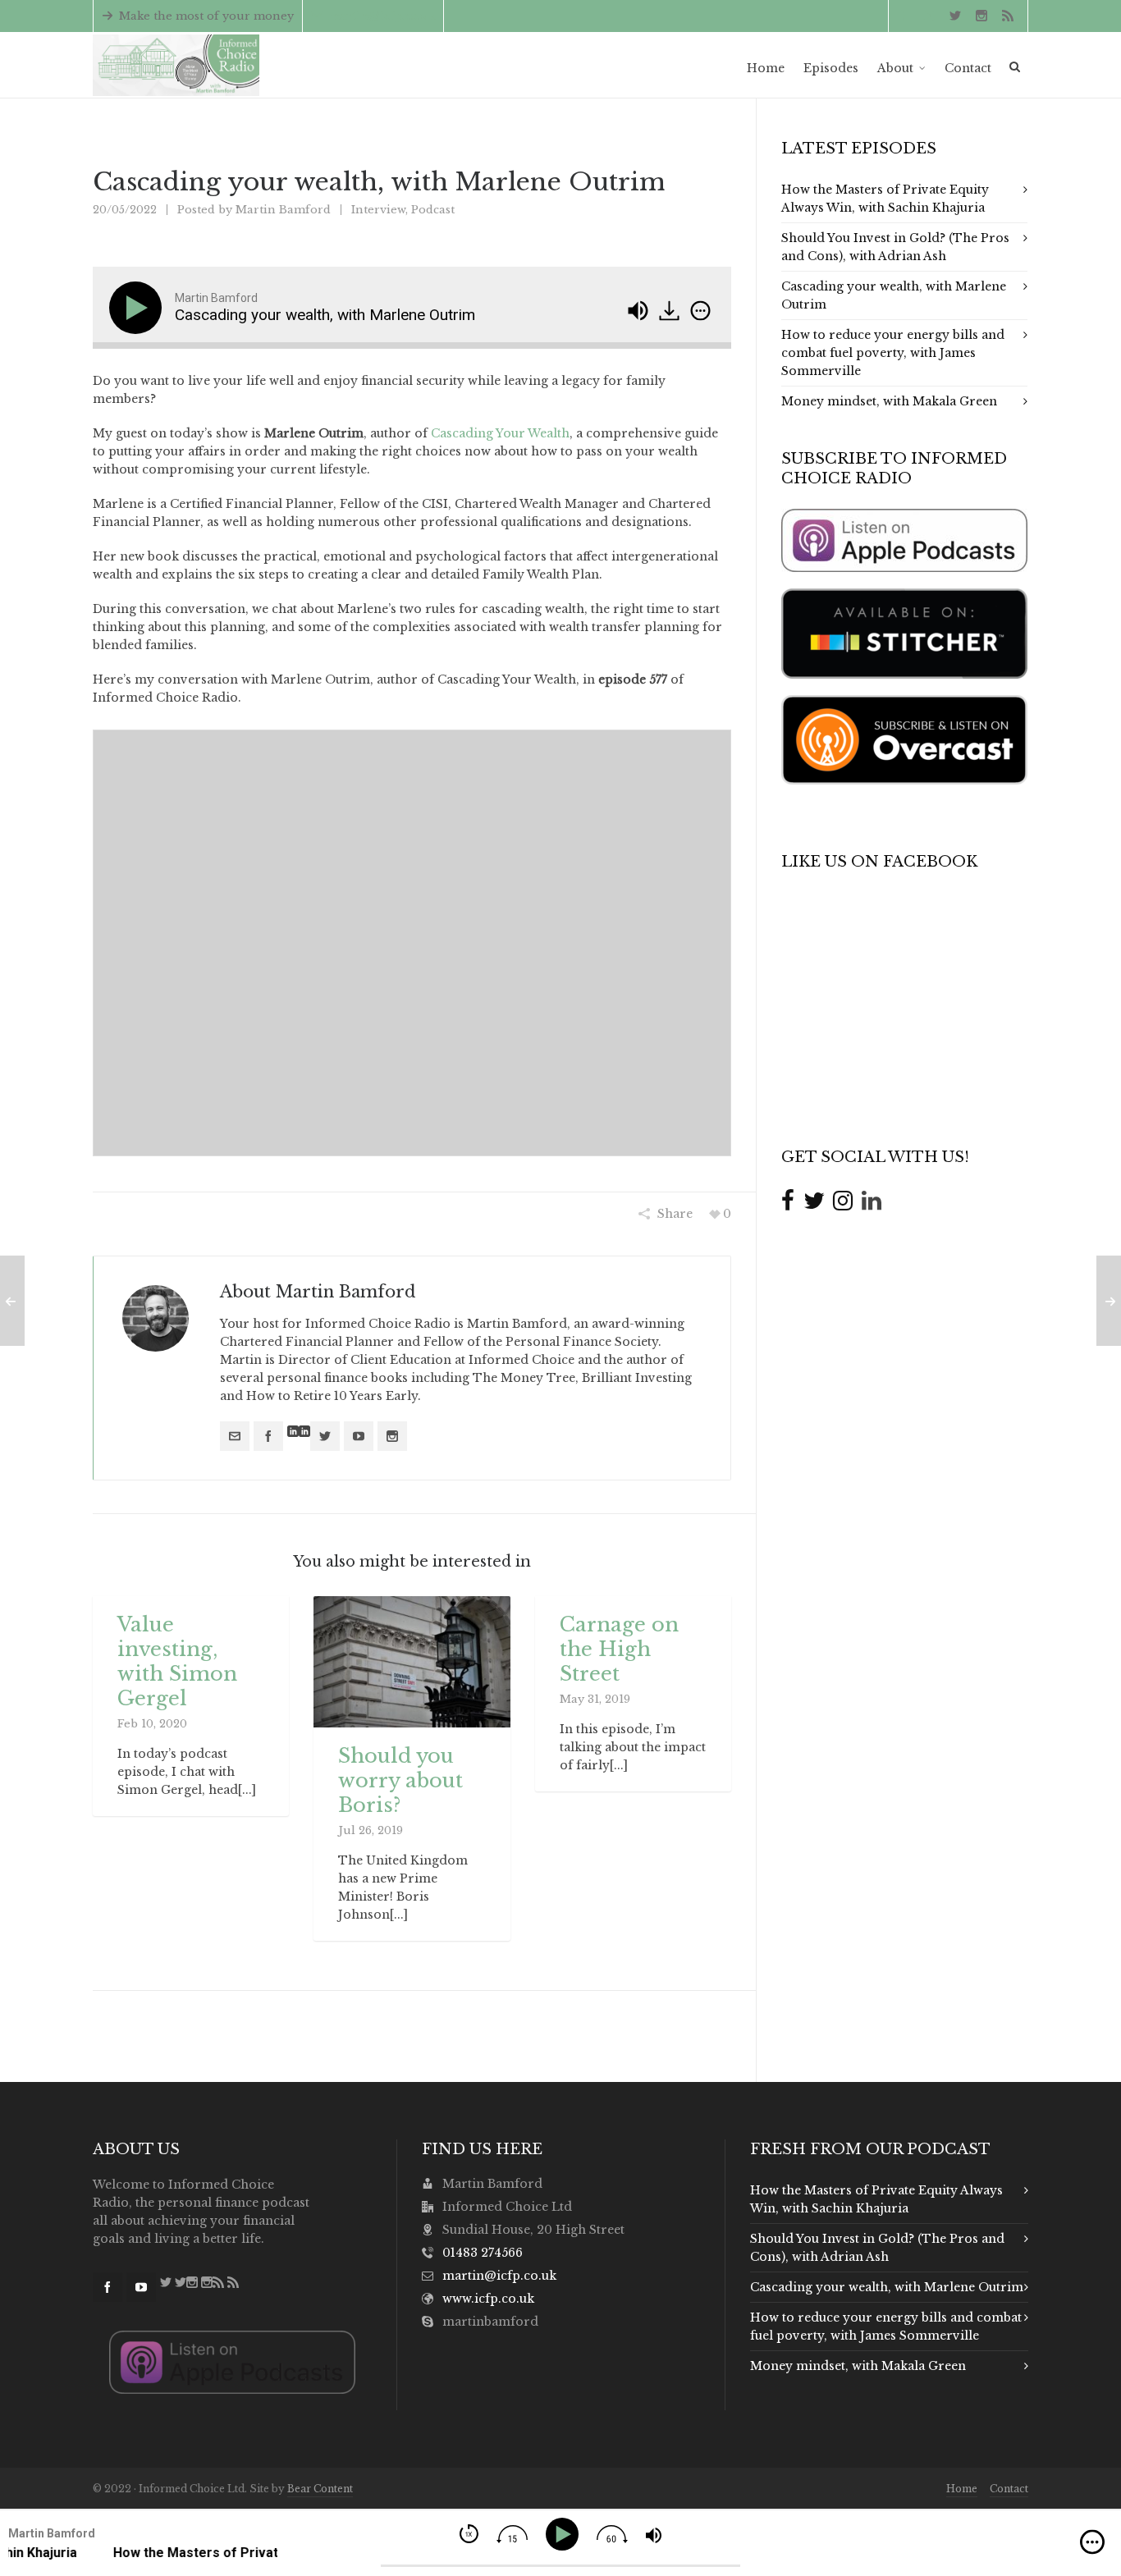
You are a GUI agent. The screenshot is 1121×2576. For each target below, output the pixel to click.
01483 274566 (483, 2253)
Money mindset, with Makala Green (889, 401)
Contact (1009, 2489)
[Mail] (235, 1436)
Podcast (433, 210)
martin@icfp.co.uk (382, 16)
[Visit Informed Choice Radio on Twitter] (814, 1201)
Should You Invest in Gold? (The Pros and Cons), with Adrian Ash (895, 247)
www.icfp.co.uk (488, 2299)
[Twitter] (325, 1436)
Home (962, 2489)
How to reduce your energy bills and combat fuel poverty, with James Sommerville (893, 353)
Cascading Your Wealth (500, 433)
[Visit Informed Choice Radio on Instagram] (843, 1201)
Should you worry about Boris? (400, 1780)
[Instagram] (392, 1436)
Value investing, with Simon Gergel (177, 1661)
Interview (378, 210)
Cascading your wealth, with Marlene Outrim (894, 295)
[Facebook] (268, 1436)
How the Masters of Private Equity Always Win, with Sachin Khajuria (885, 199)
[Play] (139, 308)
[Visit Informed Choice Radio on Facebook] (788, 1201)
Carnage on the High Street (619, 1649)
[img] (700, 311)
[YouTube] (359, 1436)
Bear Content (320, 2489)
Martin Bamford (283, 210)
